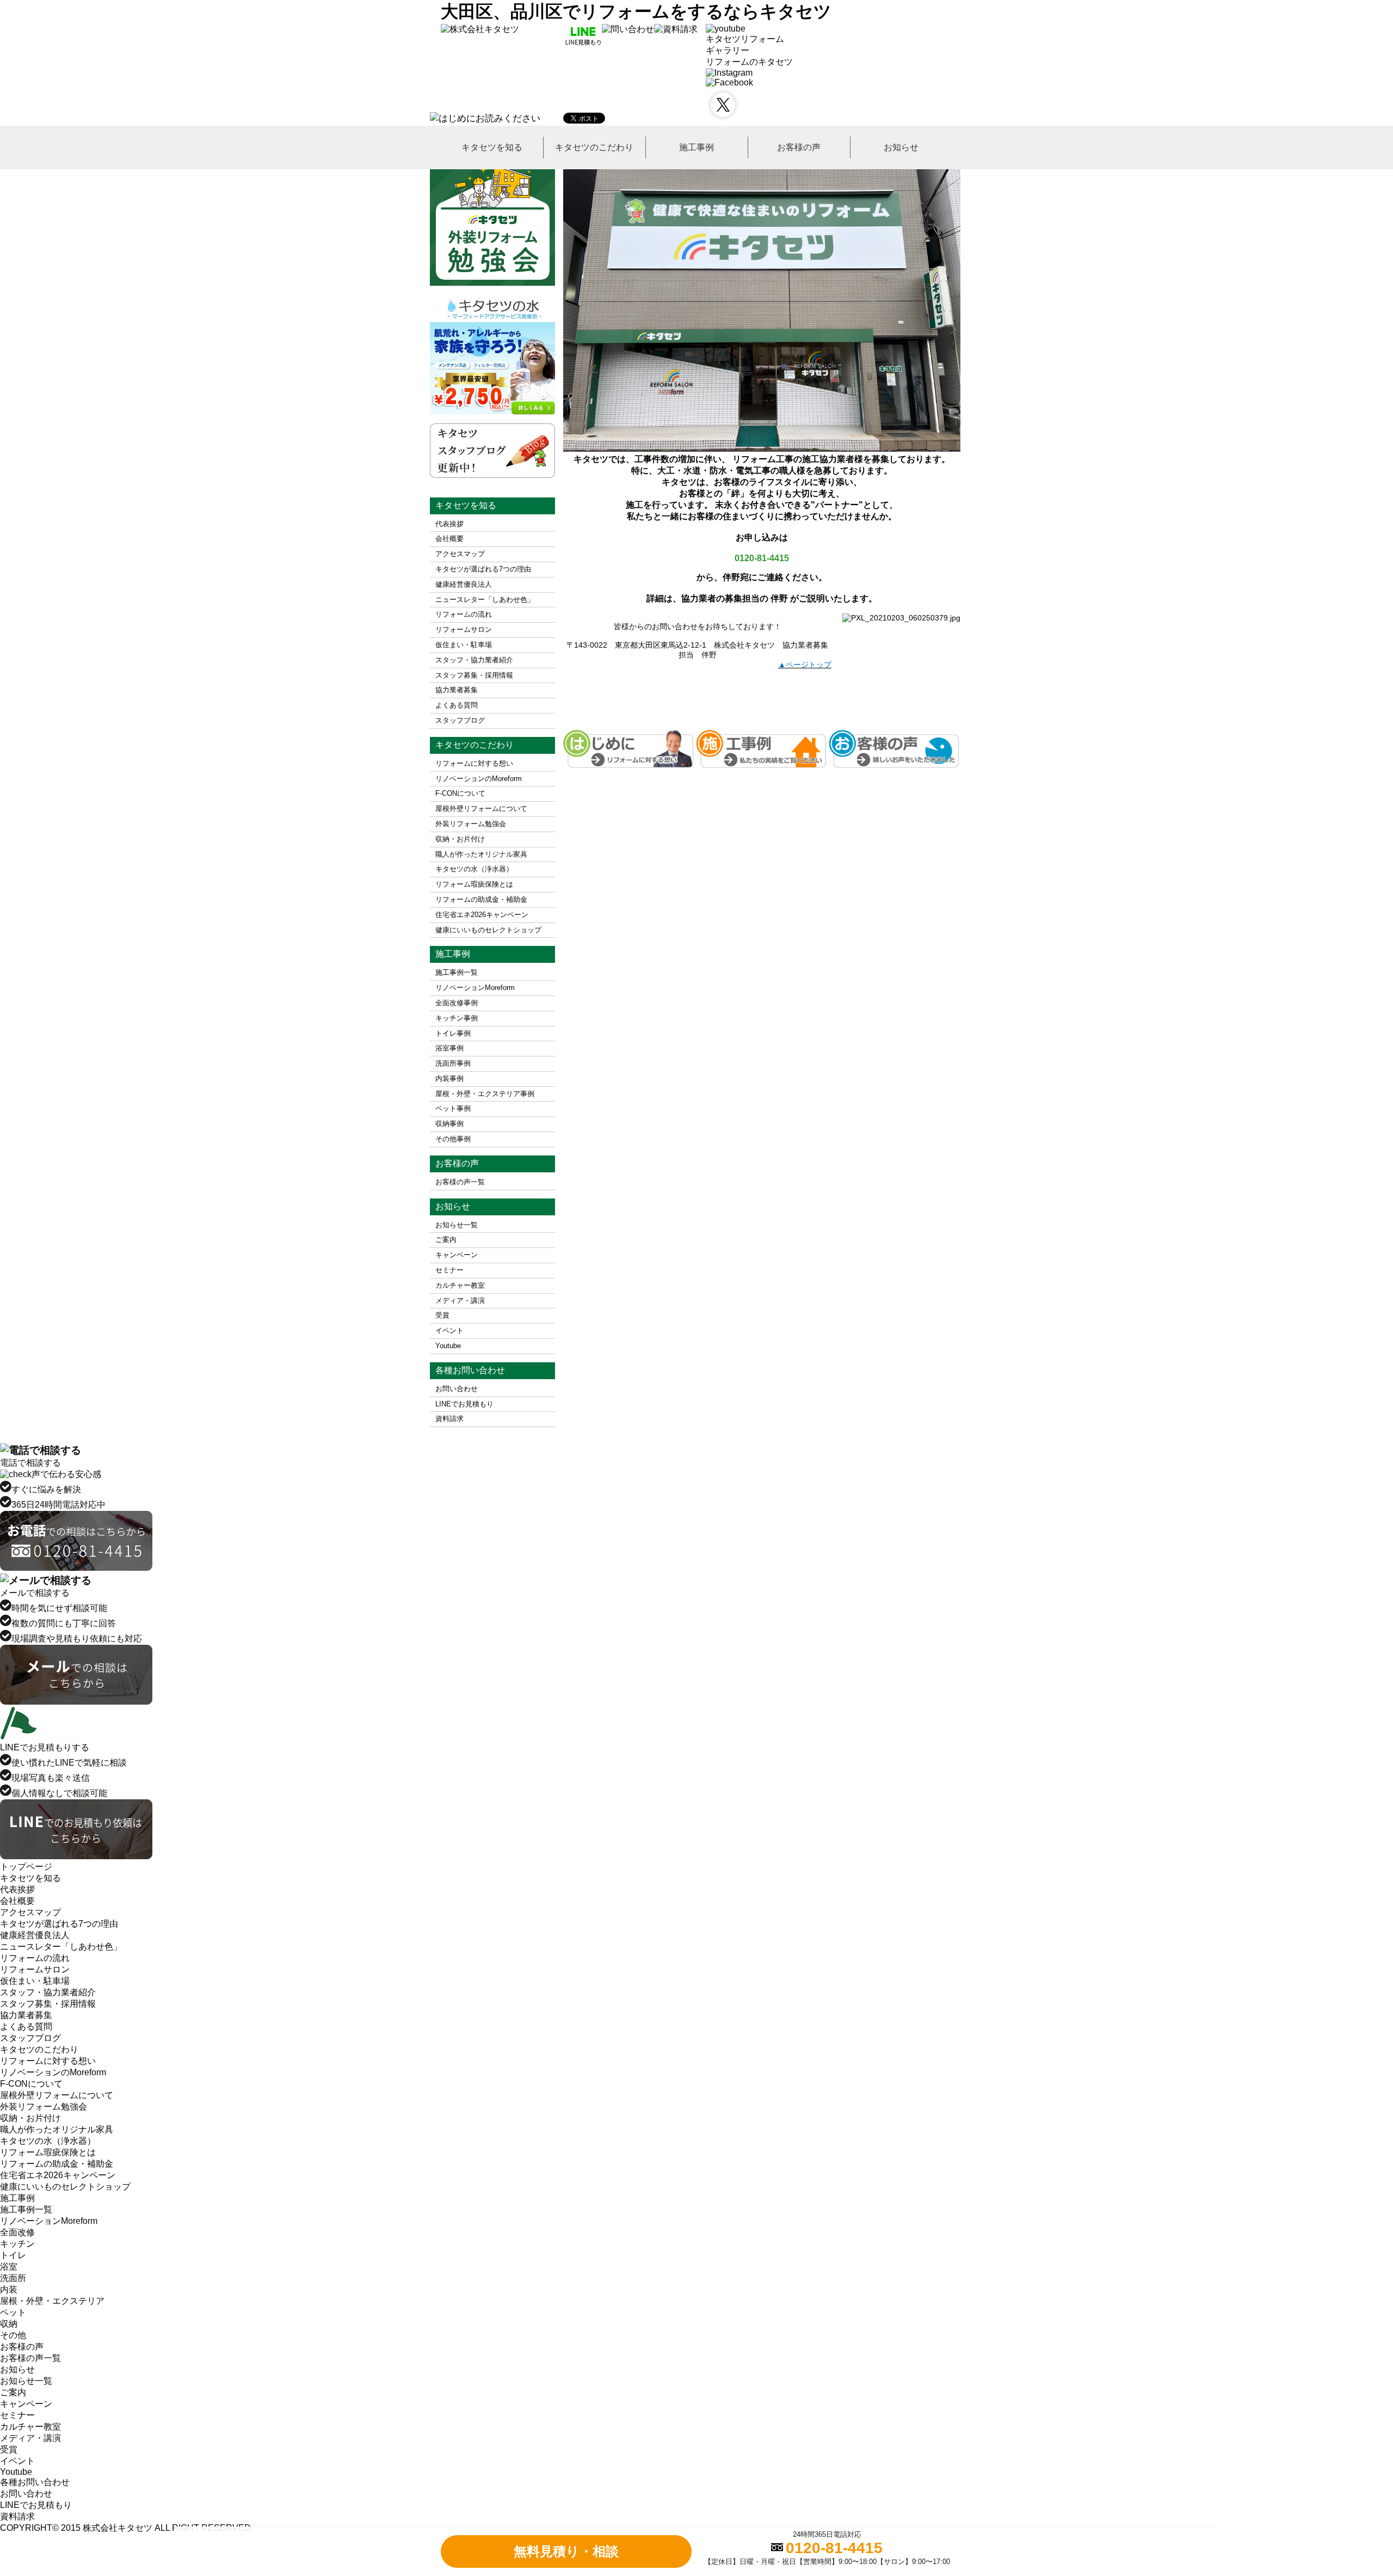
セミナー (449, 1270)
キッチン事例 (457, 1018)
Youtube (448, 1346)
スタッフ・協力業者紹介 (474, 660)
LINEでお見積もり (464, 1404)
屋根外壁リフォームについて (481, 809)
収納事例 (449, 1124)
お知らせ (901, 147)
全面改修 (17, 2232)
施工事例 (696, 147)
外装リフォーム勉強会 (471, 824)
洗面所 (13, 2278)
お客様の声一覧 (460, 1182)
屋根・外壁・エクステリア (52, 2301)
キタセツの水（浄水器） (474, 869)
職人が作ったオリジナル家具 (481, 854)
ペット (13, 2312)
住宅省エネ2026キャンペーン (482, 915)
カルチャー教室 (460, 1285)
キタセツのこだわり (594, 147)
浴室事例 (449, 1048)
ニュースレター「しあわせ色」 (485, 600)
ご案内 (446, 1240)
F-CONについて (460, 793)
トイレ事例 (453, 1033)
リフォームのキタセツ (749, 62)
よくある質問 (457, 705)
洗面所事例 (453, 1063)
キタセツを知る (492, 147)
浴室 (9, 2267)
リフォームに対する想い (474, 763)
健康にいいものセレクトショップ (488, 930)
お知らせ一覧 (457, 1225)
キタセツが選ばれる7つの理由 (483, 569)
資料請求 (449, 1419)
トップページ (26, 1867)
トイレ (13, 2255)
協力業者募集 (457, 690)
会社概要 (449, 539)
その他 (13, 2335)
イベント (449, 1330)
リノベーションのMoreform (479, 779)
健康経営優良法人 (464, 584)
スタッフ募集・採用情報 (474, 675)
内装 (9, 2289)
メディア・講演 (460, 1301)
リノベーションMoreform (475, 988)
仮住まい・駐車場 (464, 645)
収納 (9, 2324)
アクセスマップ (460, 554)
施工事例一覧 (457, 972)
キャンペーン (457, 1255)
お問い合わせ (457, 1389)
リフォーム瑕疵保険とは (474, 884)
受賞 (442, 1315)
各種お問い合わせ (35, 2482)
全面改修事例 (457, 1003)
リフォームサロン (464, 629)
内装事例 (449, 1078)
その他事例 (453, 1139)
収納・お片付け (460, 839)
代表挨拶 (449, 524)
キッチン (17, 2244)
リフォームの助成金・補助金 (481, 899)
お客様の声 (799, 147)
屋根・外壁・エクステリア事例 (485, 1094)
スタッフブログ (460, 720)
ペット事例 (453, 1108)
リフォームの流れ (464, 614)
